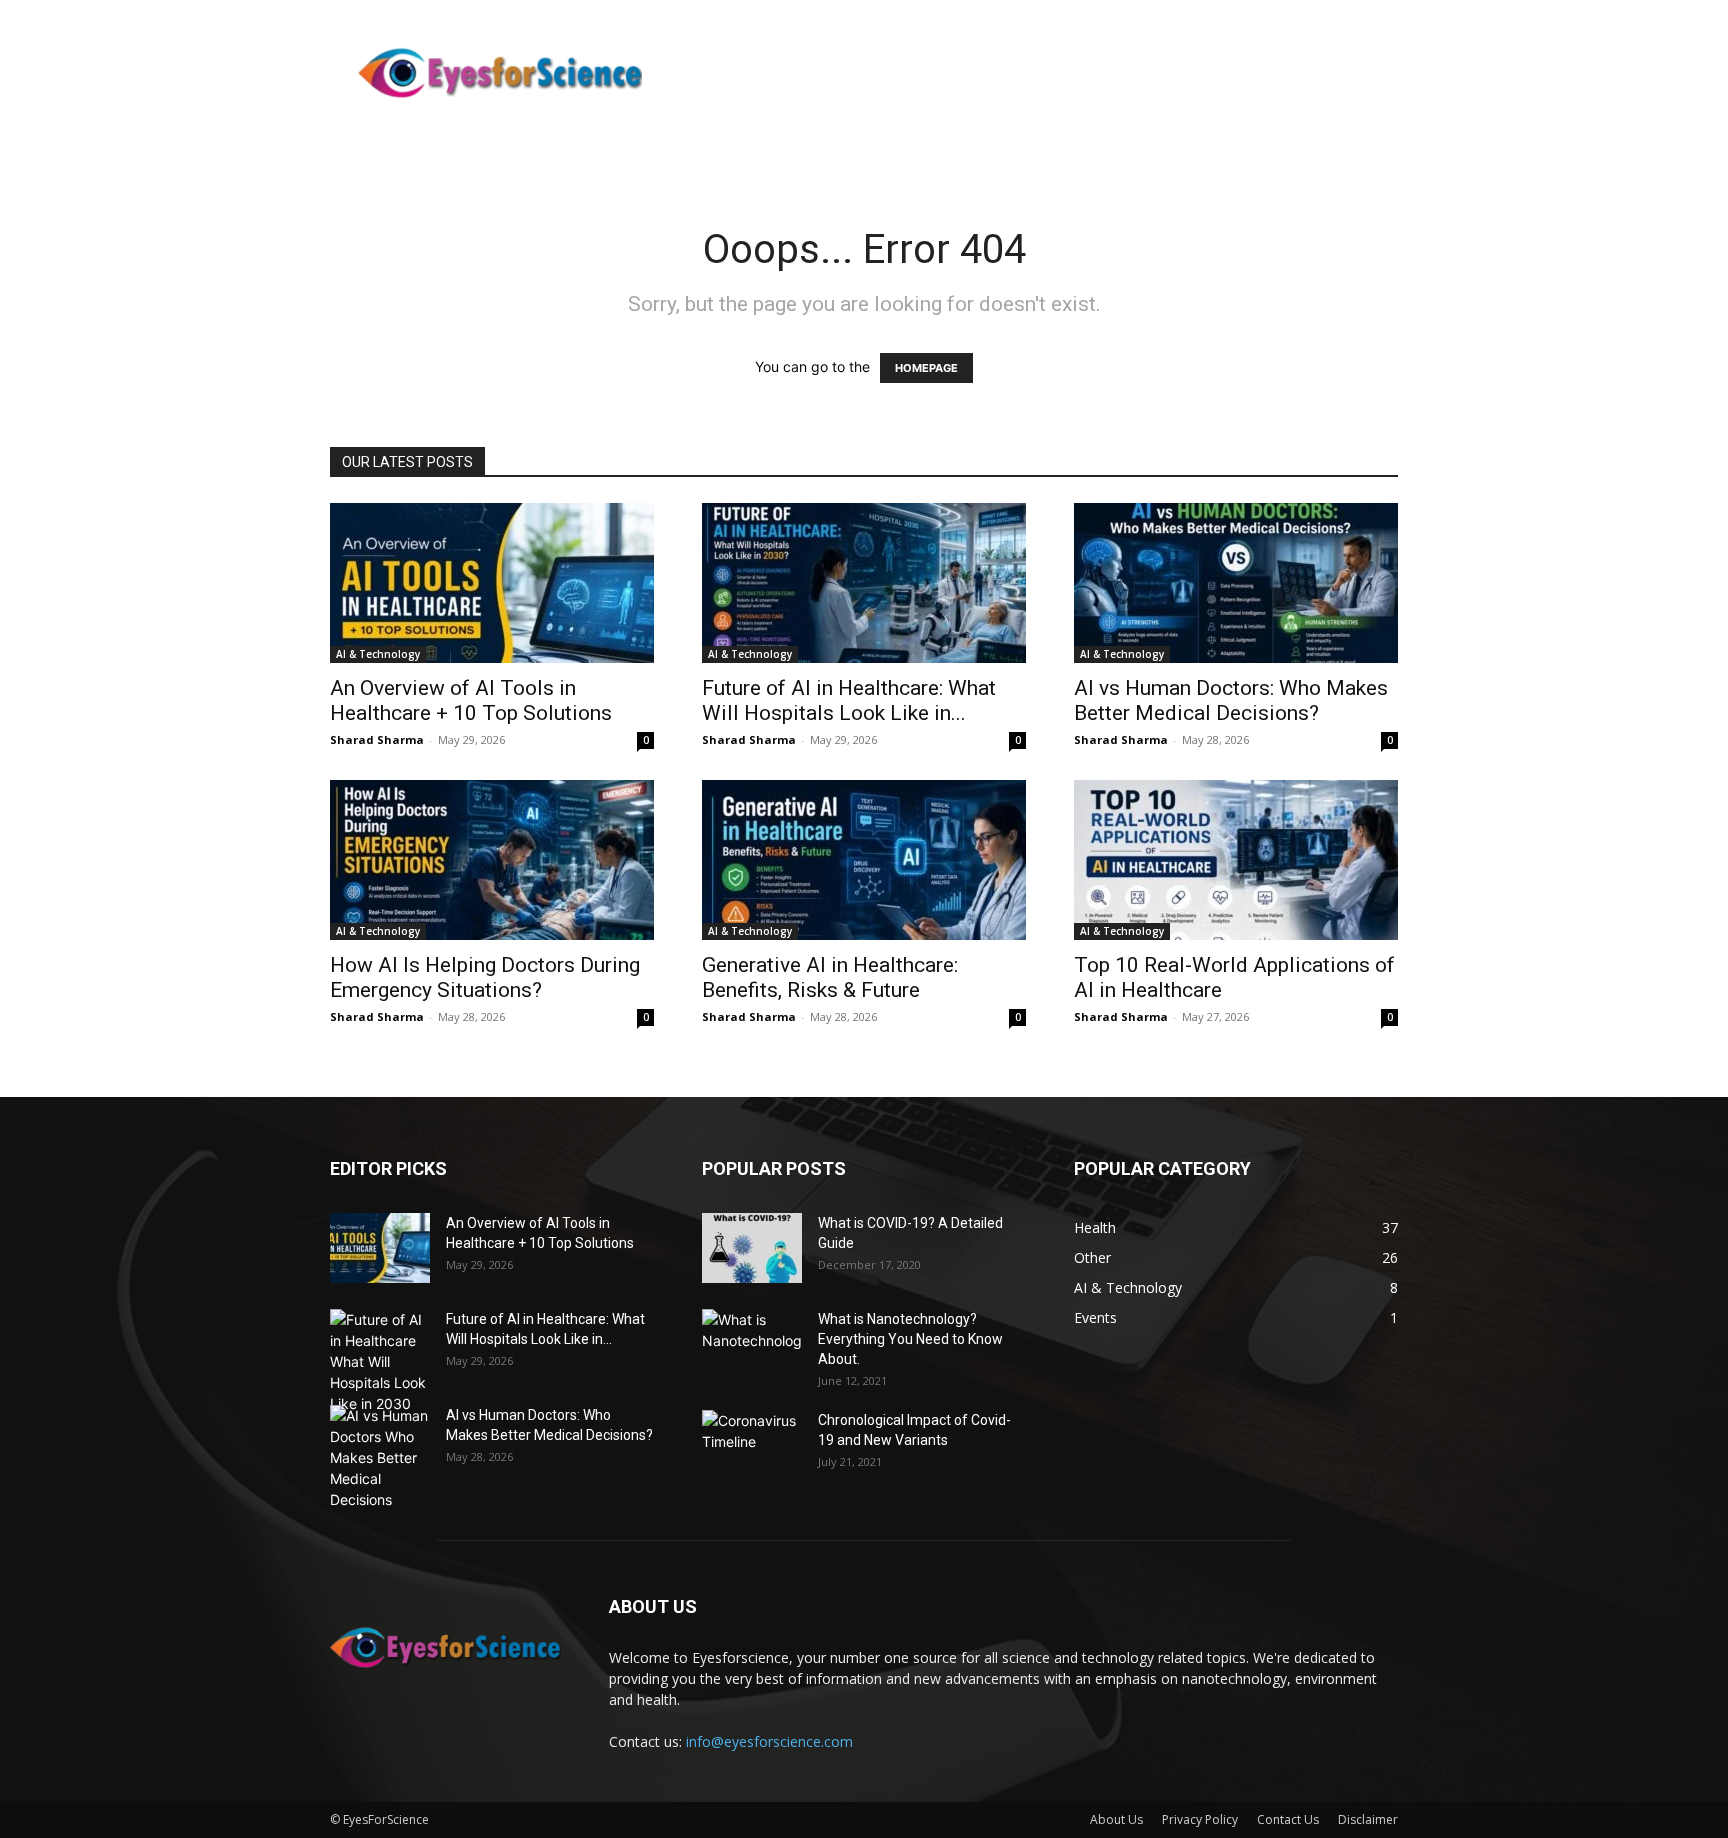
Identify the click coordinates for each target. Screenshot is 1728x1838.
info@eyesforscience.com (769, 1741)
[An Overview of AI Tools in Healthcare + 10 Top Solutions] (492, 583)
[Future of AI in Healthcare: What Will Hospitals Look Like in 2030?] (864, 583)
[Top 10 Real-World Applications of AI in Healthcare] (1236, 860)
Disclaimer (1368, 1819)
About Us (1116, 1819)
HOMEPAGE (926, 368)
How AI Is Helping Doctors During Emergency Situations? (485, 977)
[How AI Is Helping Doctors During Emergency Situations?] (492, 860)
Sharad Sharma (377, 739)
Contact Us (1288, 1819)
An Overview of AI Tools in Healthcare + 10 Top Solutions (471, 700)
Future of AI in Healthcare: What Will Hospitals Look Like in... (849, 700)
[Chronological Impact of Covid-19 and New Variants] (752, 1445)
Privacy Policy (1200, 1819)
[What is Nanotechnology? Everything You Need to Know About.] (752, 1344)
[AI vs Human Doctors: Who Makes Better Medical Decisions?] (1236, 583)
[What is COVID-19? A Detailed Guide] (752, 1248)
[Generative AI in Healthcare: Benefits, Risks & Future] (864, 860)
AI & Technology (378, 654)
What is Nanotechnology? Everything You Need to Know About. (910, 1339)
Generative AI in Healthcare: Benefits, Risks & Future (830, 977)
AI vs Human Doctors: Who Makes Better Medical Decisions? (1231, 700)
